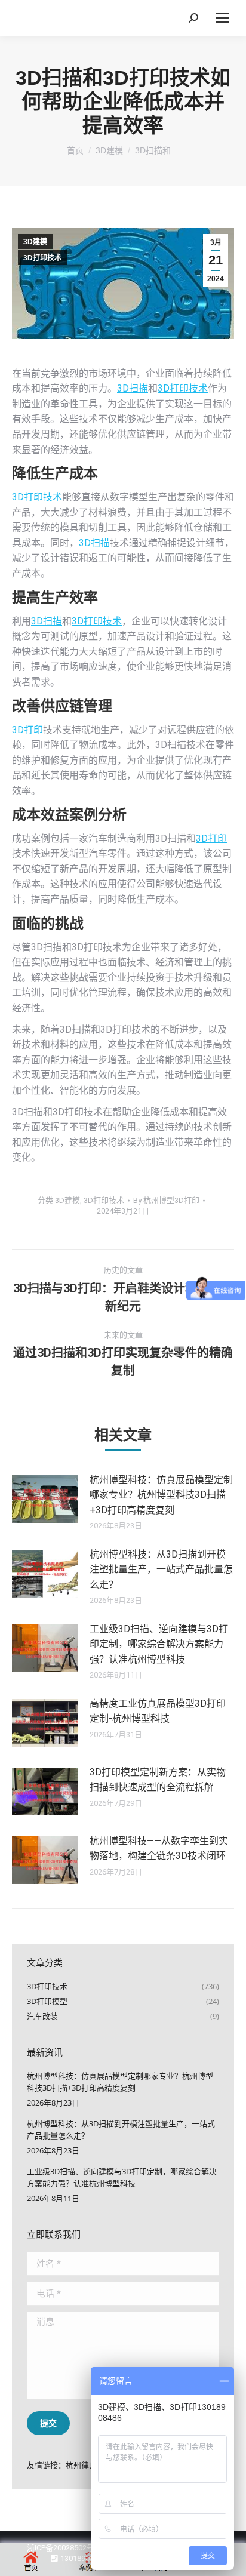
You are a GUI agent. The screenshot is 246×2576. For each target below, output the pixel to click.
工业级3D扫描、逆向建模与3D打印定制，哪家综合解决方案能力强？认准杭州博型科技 (159, 1644)
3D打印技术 (42, 258)
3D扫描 (133, 388)
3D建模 (35, 242)
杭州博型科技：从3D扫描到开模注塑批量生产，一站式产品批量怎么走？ (161, 1569)
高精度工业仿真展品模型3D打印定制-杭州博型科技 (158, 1711)
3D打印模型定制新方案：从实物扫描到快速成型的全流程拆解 (158, 1780)
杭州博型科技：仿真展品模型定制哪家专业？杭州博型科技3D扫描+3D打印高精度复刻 (161, 1495)
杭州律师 (81, 2465)
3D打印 (27, 730)
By (166, 1200)
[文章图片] (45, 1499)
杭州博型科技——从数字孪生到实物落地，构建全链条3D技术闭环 (159, 1849)
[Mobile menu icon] (222, 18)
